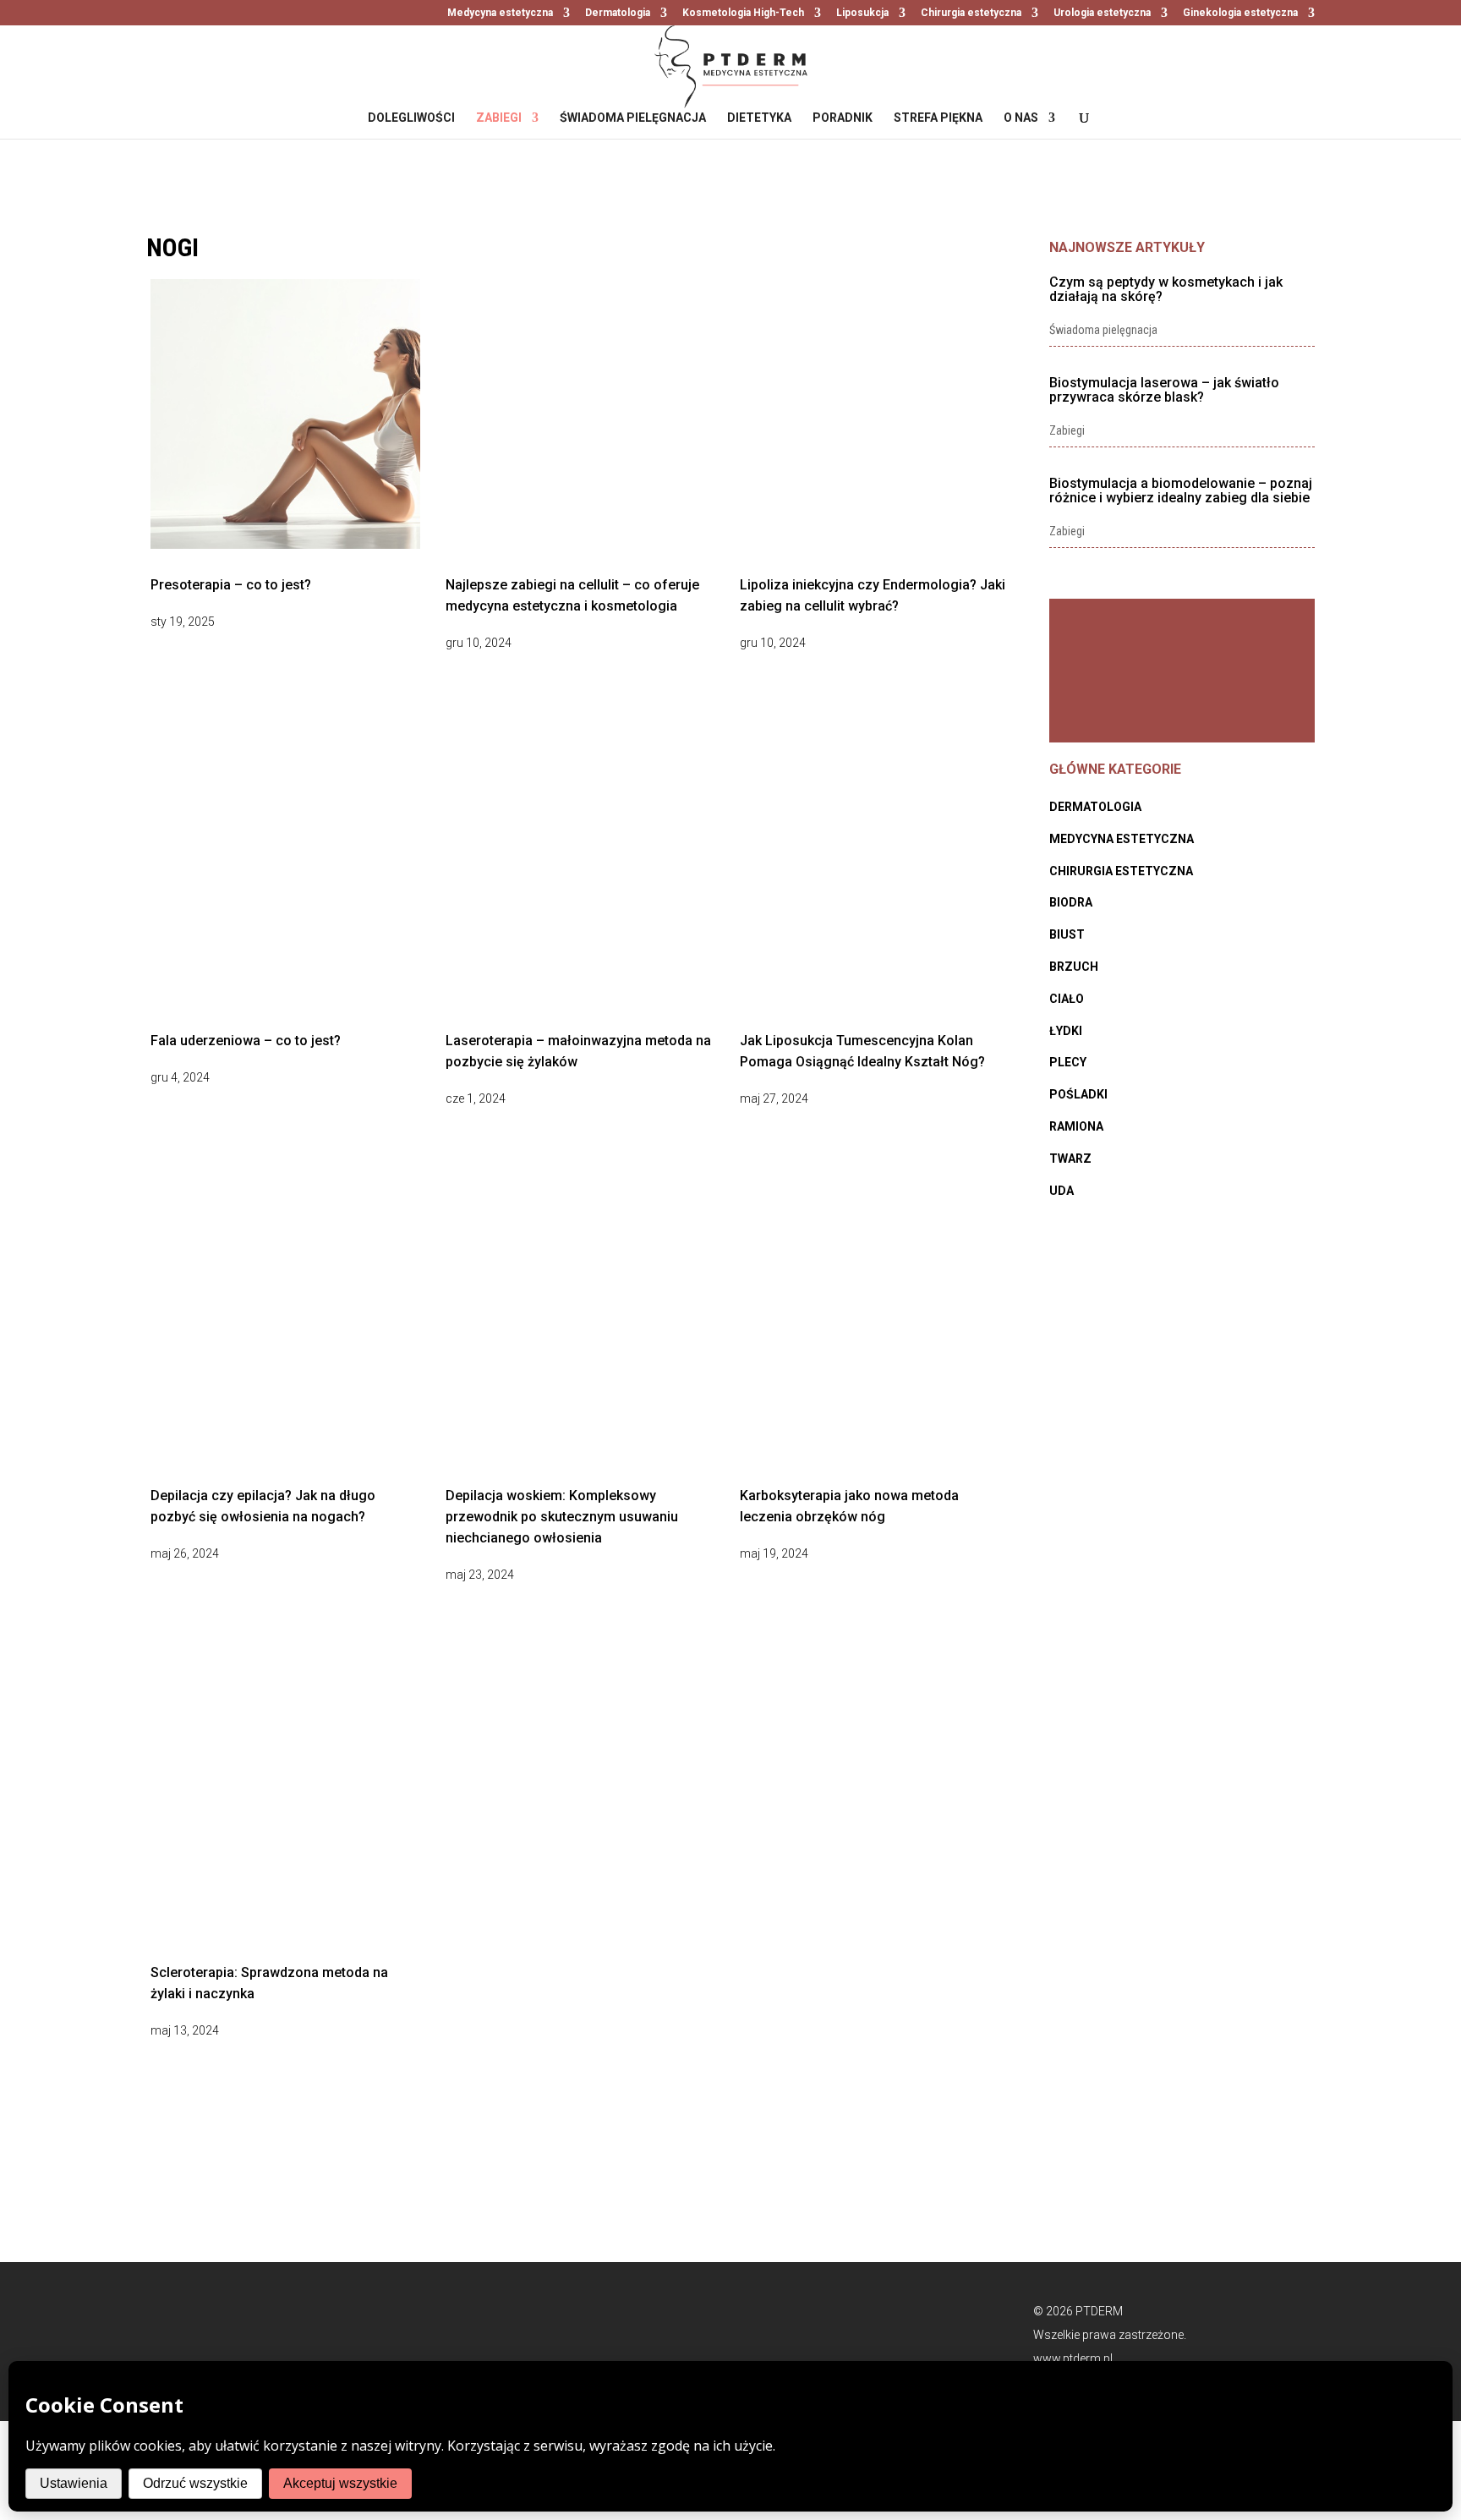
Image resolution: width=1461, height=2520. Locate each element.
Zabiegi (499, 118)
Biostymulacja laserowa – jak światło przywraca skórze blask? (1164, 390)
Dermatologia (618, 13)
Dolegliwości (411, 118)
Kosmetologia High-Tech (743, 13)
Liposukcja (862, 13)
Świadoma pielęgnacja (633, 118)
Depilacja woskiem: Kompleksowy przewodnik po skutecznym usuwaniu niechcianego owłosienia (562, 1517)
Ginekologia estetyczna (1240, 13)
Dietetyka (759, 118)
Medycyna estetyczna (500, 13)
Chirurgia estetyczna (971, 13)
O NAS (1021, 118)
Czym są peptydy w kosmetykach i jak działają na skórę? (1166, 289)
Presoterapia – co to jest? (231, 585)
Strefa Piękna (938, 118)
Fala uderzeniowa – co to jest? (246, 1041)
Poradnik (843, 118)
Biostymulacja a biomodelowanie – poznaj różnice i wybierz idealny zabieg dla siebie (1181, 490)
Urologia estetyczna (1102, 13)
